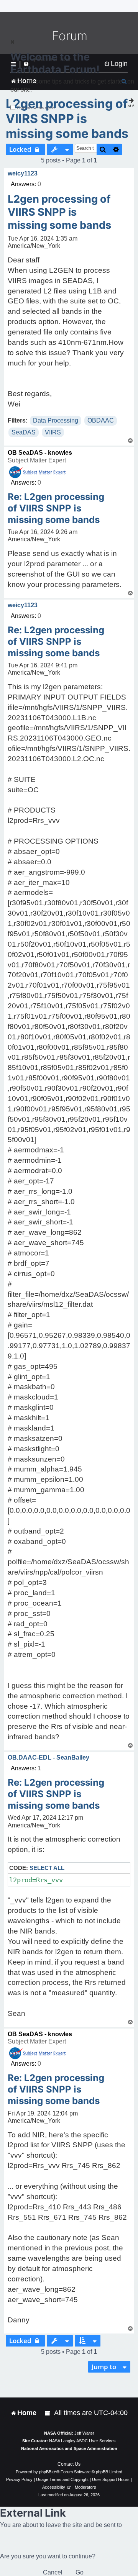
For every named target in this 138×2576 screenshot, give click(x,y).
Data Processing (56, 420)
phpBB (45, 2472)
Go (80, 2572)
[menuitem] (48, 2413)
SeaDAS (24, 432)
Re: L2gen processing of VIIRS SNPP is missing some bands (56, 508)
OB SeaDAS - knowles (40, 453)
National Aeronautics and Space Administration (69, 2448)
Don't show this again (36, 108)
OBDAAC (101, 420)
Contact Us (69, 2464)
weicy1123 (23, 173)
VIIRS (53, 432)
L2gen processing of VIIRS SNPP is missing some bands (67, 119)
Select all (47, 1868)
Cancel (53, 2572)
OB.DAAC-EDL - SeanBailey (48, 1757)
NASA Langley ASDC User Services (82, 2441)
